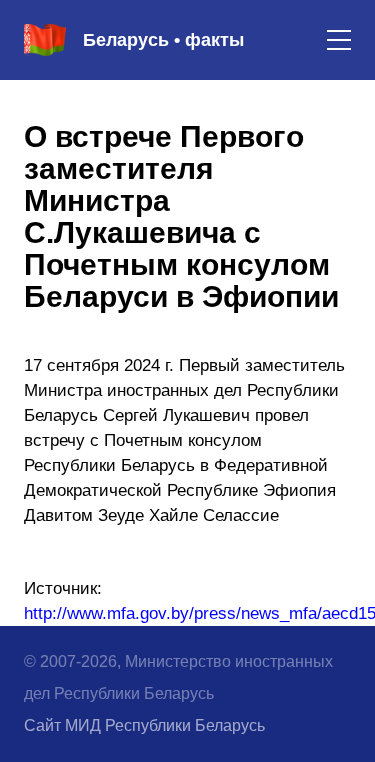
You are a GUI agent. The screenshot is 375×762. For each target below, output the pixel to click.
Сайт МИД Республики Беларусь (144, 725)
